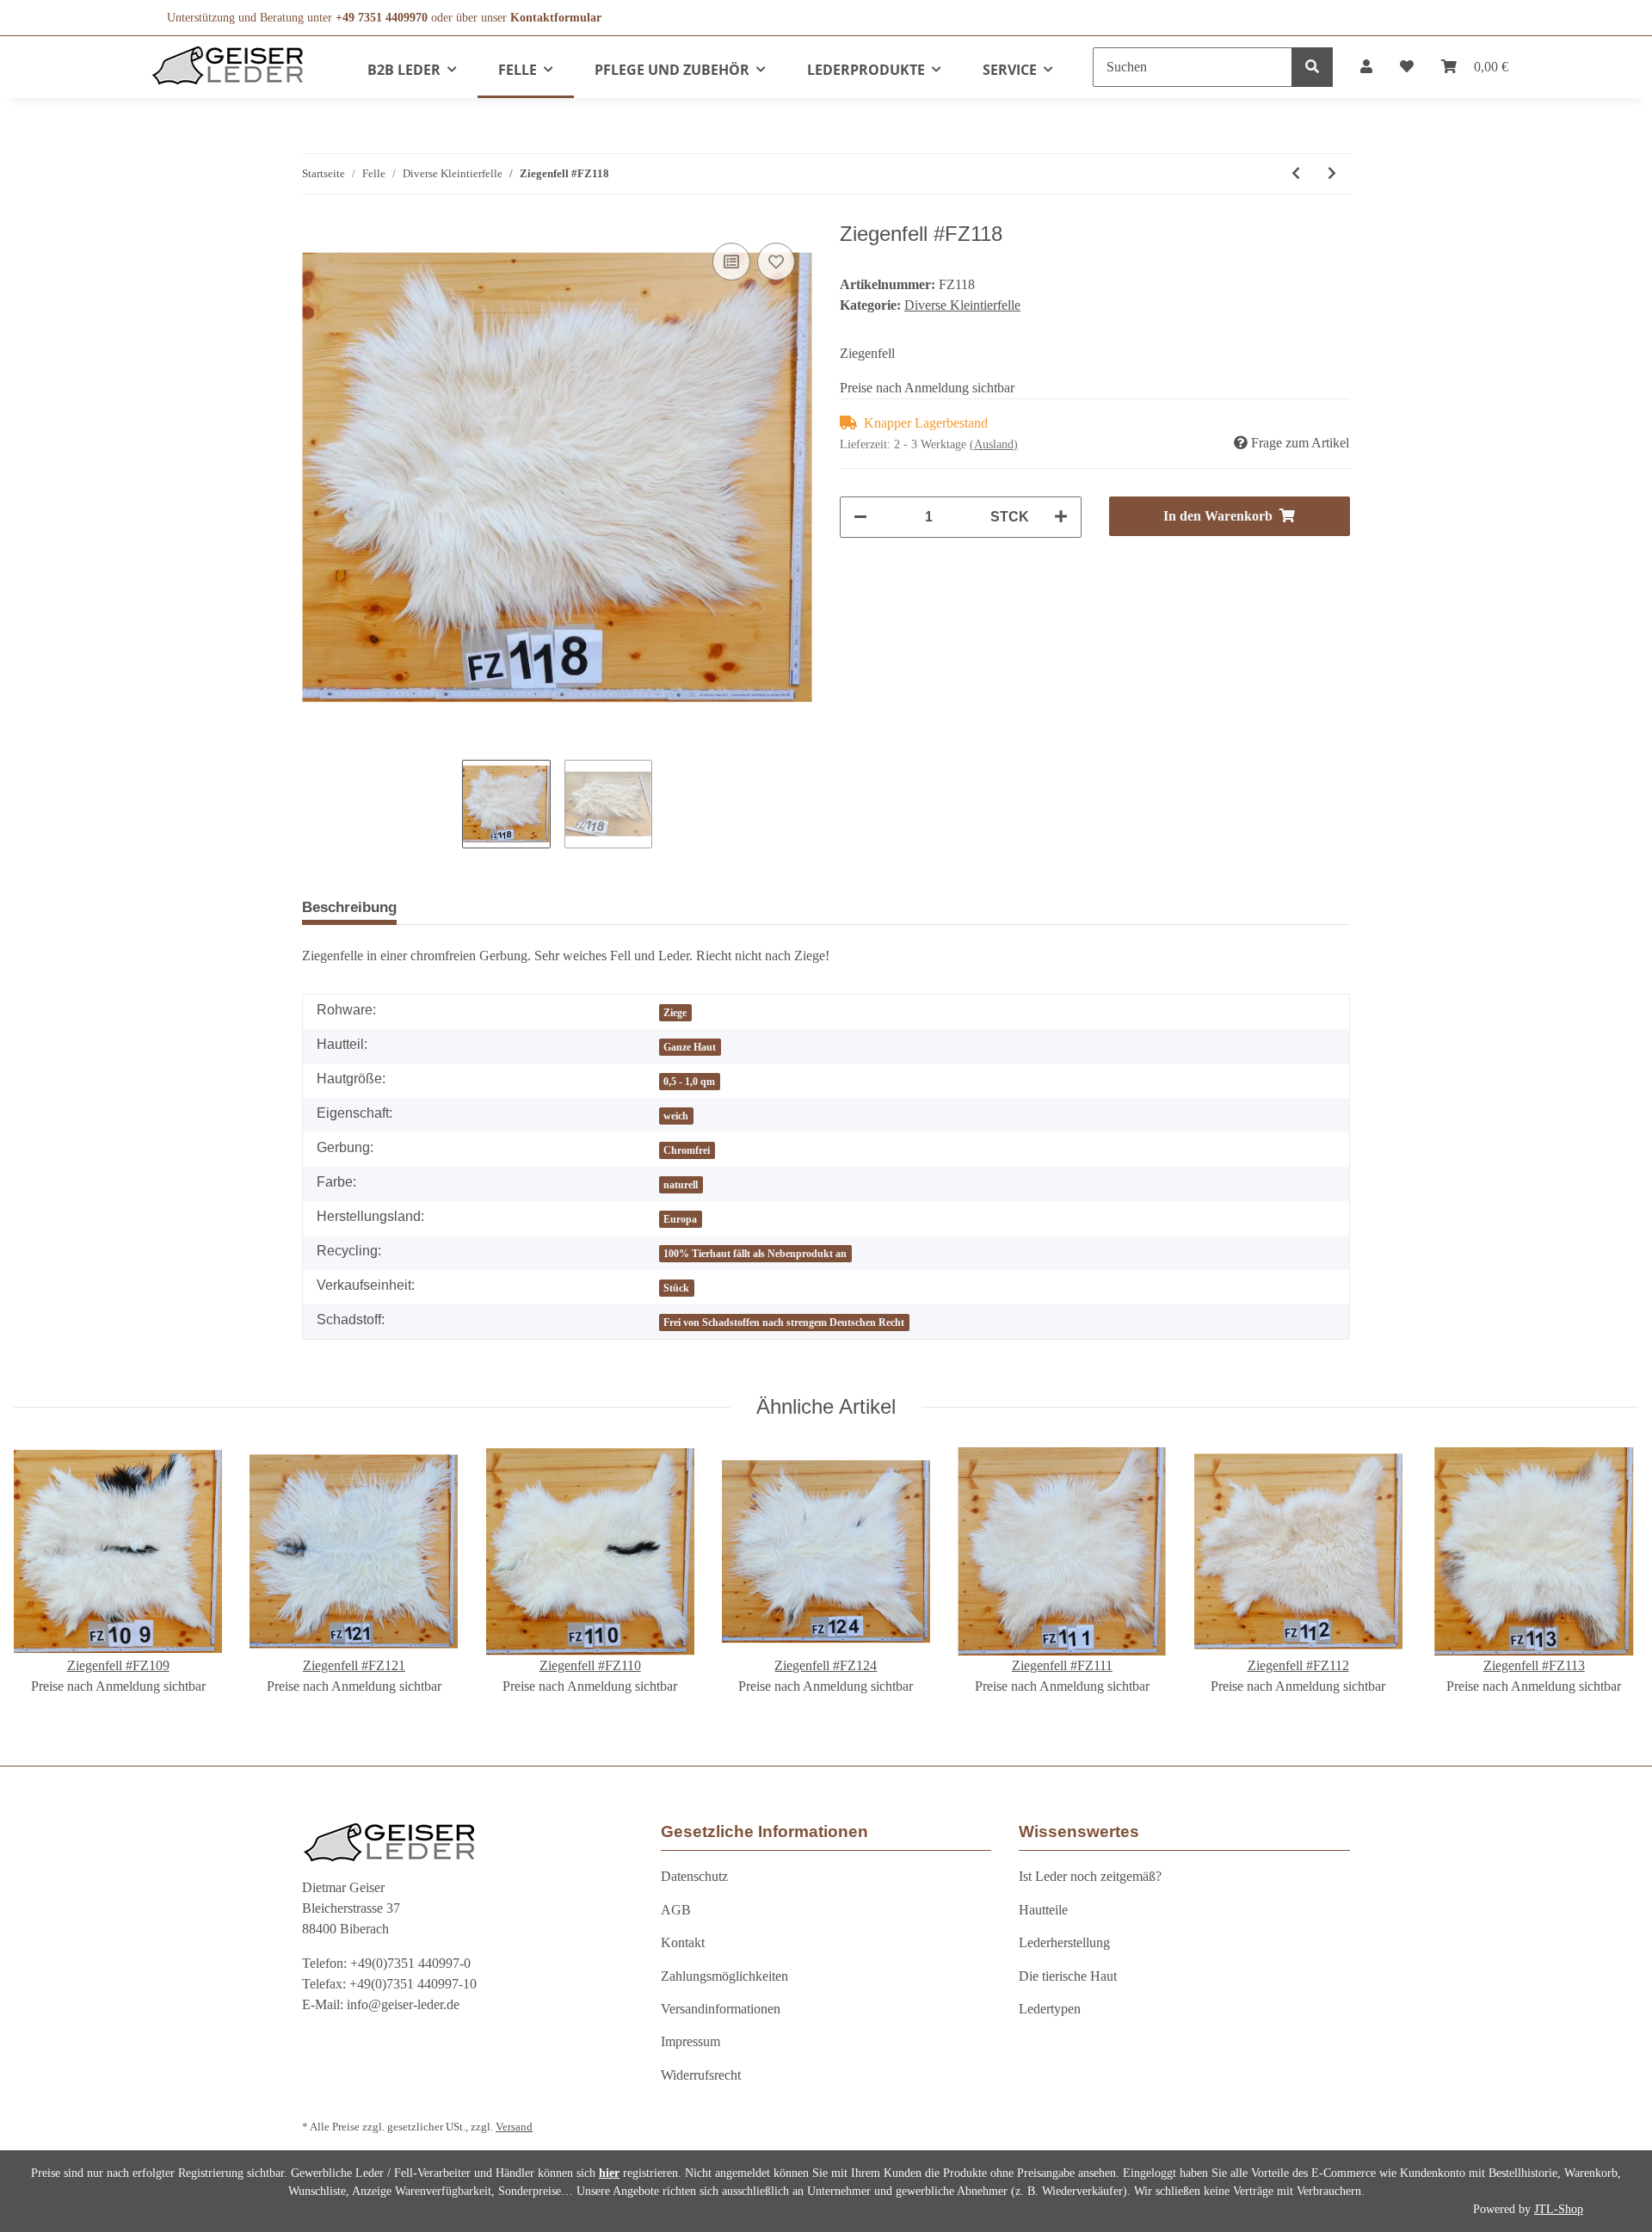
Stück (676, 1288)
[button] (1366, 67)
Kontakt (683, 1942)
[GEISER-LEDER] (228, 65)
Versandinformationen (721, 2009)
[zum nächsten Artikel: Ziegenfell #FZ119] (1332, 174)
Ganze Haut (690, 1047)
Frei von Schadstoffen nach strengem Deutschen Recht (784, 1323)
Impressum (690, 2041)
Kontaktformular (556, 18)
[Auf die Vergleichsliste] (731, 262)
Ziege (675, 1013)
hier (609, 2173)
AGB (676, 1910)
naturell (681, 1185)
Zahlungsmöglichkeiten (724, 1976)
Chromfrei (687, 1150)
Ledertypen (1050, 2009)
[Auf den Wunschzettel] (776, 262)
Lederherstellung (1064, 1942)
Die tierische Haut (1068, 1976)
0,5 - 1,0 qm (689, 1082)
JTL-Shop (1559, 2209)
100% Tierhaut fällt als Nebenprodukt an (755, 1254)
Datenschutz (694, 1876)
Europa (680, 1219)
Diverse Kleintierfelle (962, 305)
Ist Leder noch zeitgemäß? (1090, 1876)
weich (676, 1116)
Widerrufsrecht (701, 2075)
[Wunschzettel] (1407, 67)
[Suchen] (1312, 67)
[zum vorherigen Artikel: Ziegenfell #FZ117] (1296, 174)
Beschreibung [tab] (349, 907)
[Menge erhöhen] (1061, 517)
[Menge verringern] (860, 517)
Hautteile (1043, 1910)
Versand (514, 2127)
